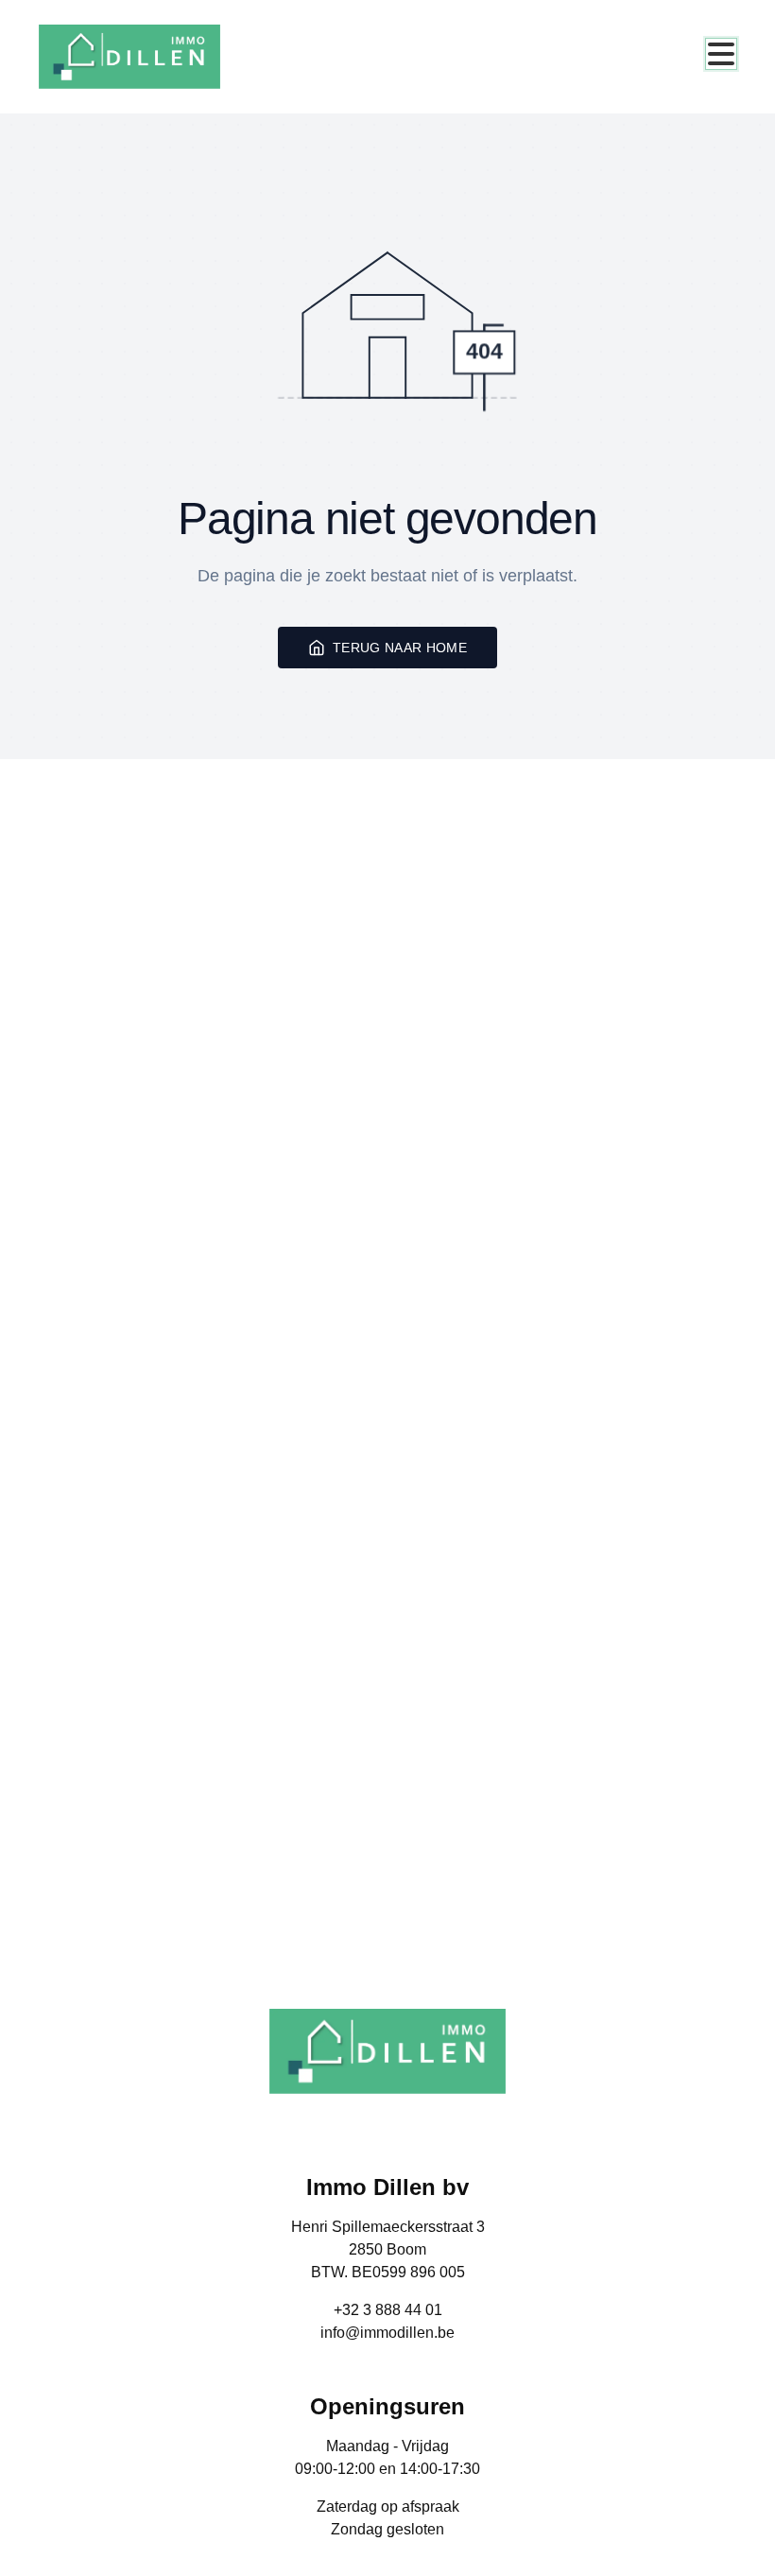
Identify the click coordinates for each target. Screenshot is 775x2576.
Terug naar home (400, 648)
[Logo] (129, 57)
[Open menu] (721, 54)
